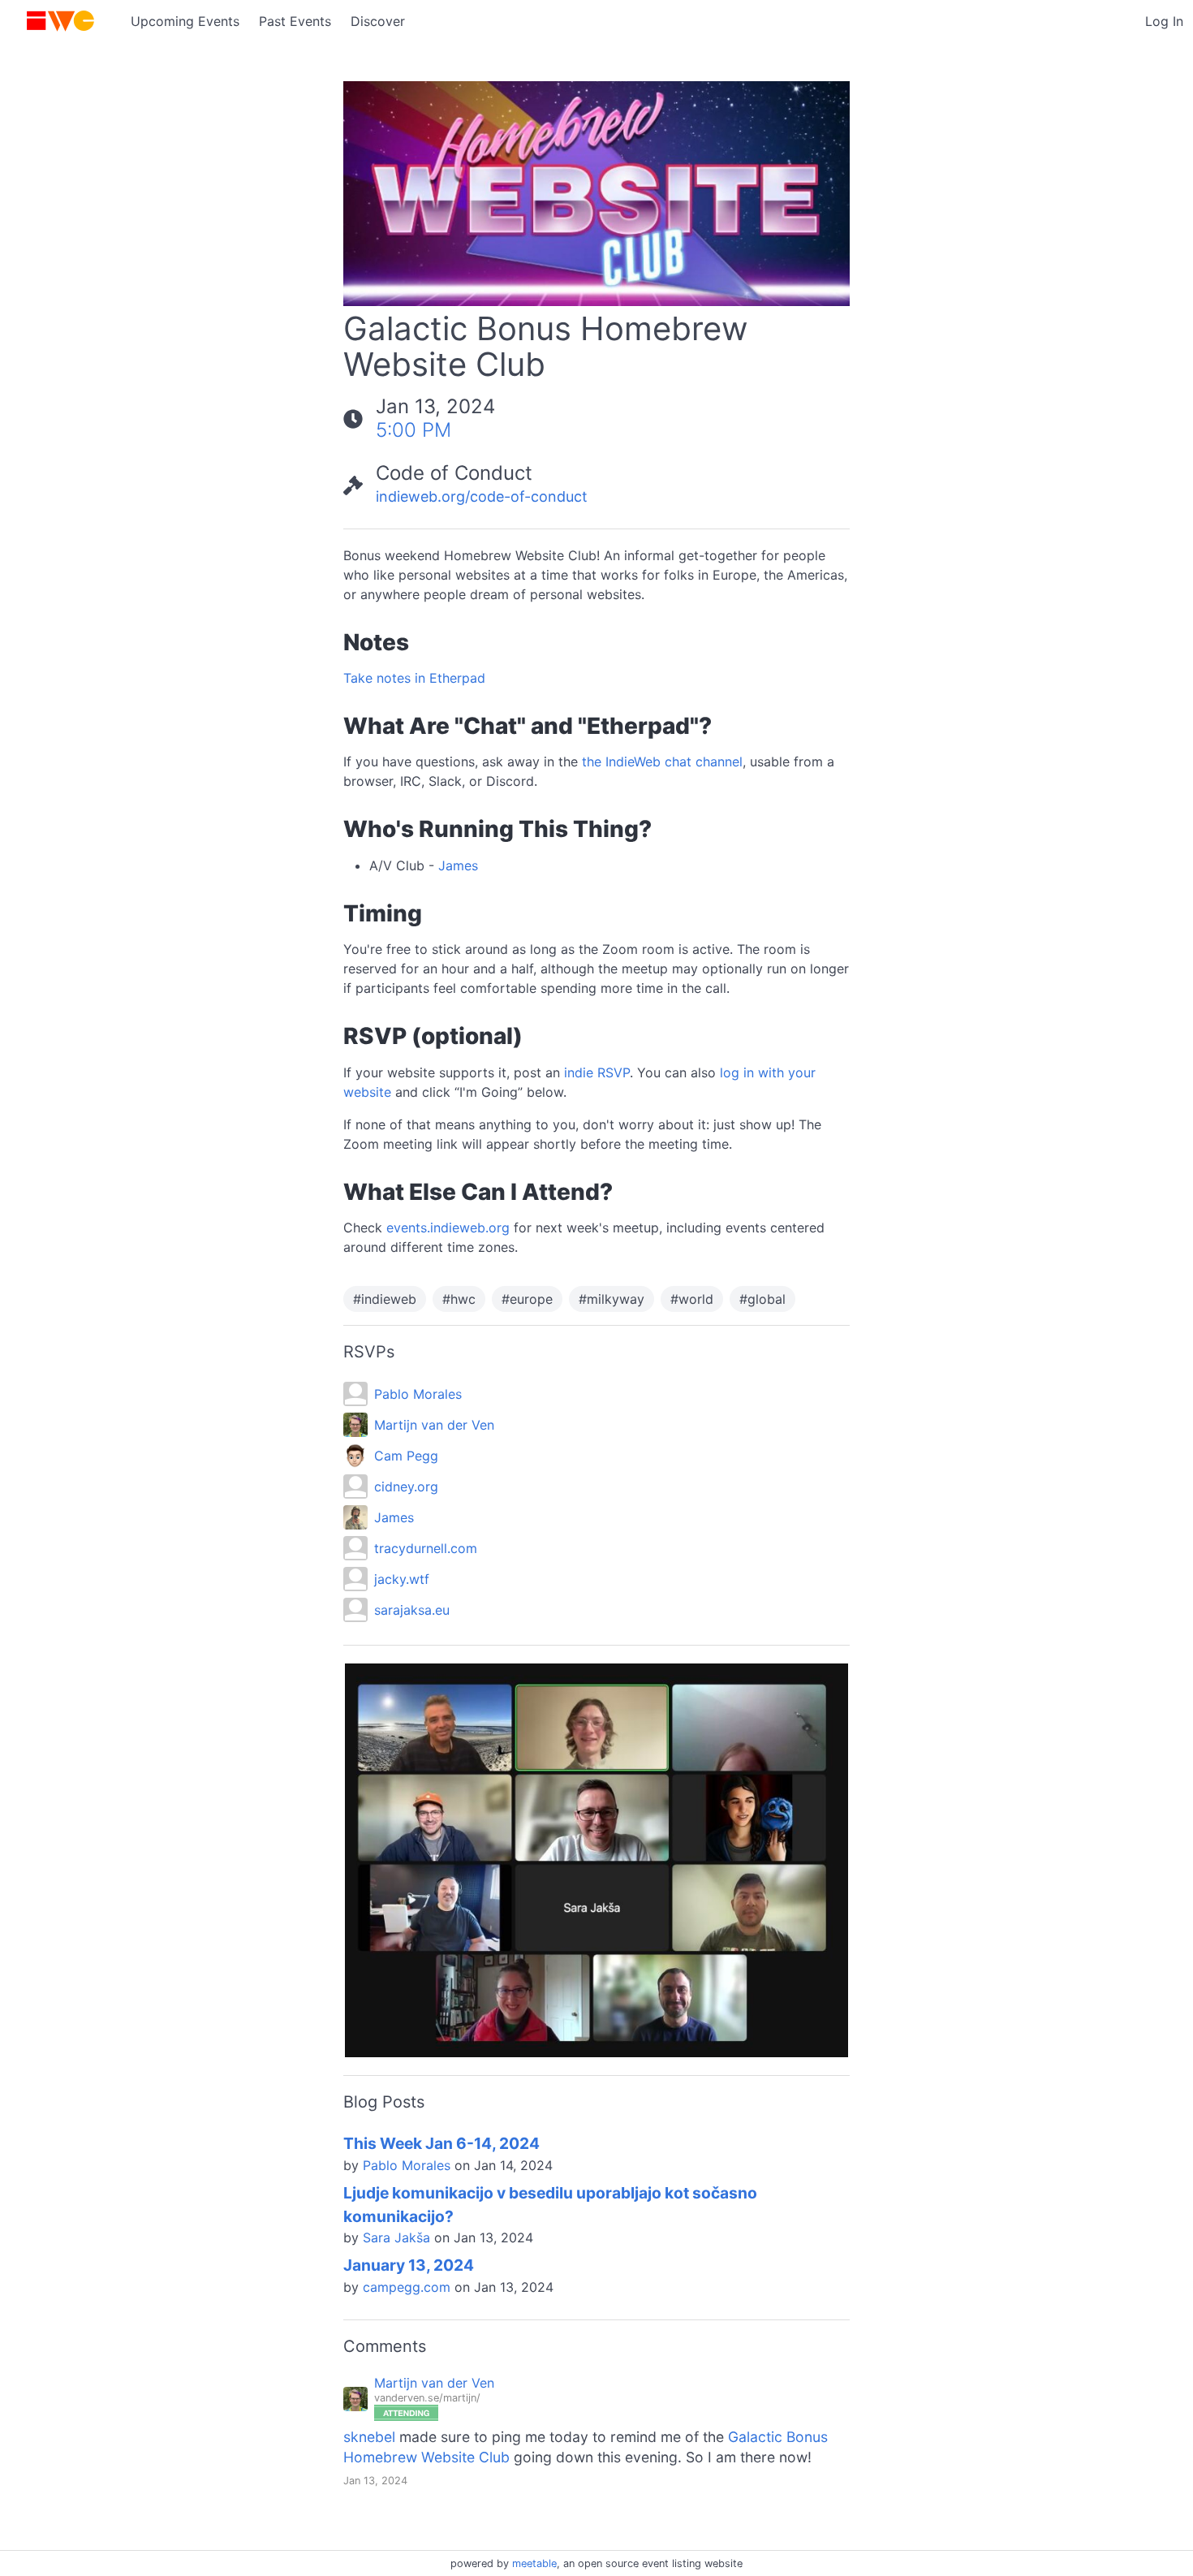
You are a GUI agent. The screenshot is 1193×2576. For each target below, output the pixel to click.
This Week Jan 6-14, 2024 (441, 2143)
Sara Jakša (396, 2237)
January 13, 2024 (409, 2265)
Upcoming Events (185, 21)
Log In (1164, 21)
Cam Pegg (406, 1456)
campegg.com (407, 2287)
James (458, 865)
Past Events (295, 21)
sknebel (369, 2437)
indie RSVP (597, 1072)
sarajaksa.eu (412, 1610)
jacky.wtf (402, 1579)
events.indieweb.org (448, 1228)
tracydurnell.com (426, 1548)
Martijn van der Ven (434, 1425)
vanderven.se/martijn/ (427, 2398)
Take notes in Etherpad (414, 678)
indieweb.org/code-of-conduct (482, 496)
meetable (534, 2563)
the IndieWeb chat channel (662, 762)
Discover (378, 21)
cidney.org (406, 1486)
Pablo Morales (418, 1394)
